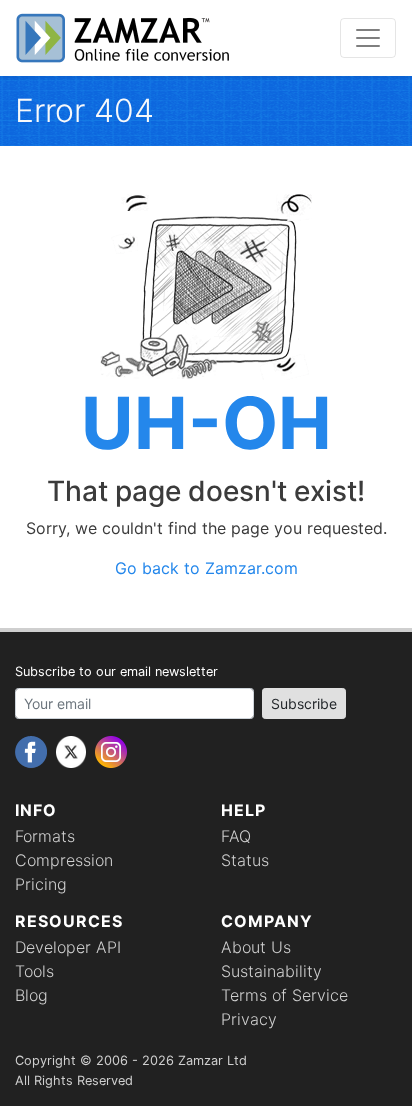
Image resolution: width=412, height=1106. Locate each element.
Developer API (68, 947)
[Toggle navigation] (368, 38)
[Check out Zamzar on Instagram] (111, 750)
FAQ (236, 836)
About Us (256, 947)
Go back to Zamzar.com (206, 568)
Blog (31, 995)
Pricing (41, 884)
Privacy (249, 1019)
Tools (34, 971)
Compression (64, 860)
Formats (45, 836)
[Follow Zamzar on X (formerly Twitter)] (73, 750)
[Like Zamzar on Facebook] (33, 750)
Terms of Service (284, 995)
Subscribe (304, 703)
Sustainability (271, 971)
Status (245, 860)
